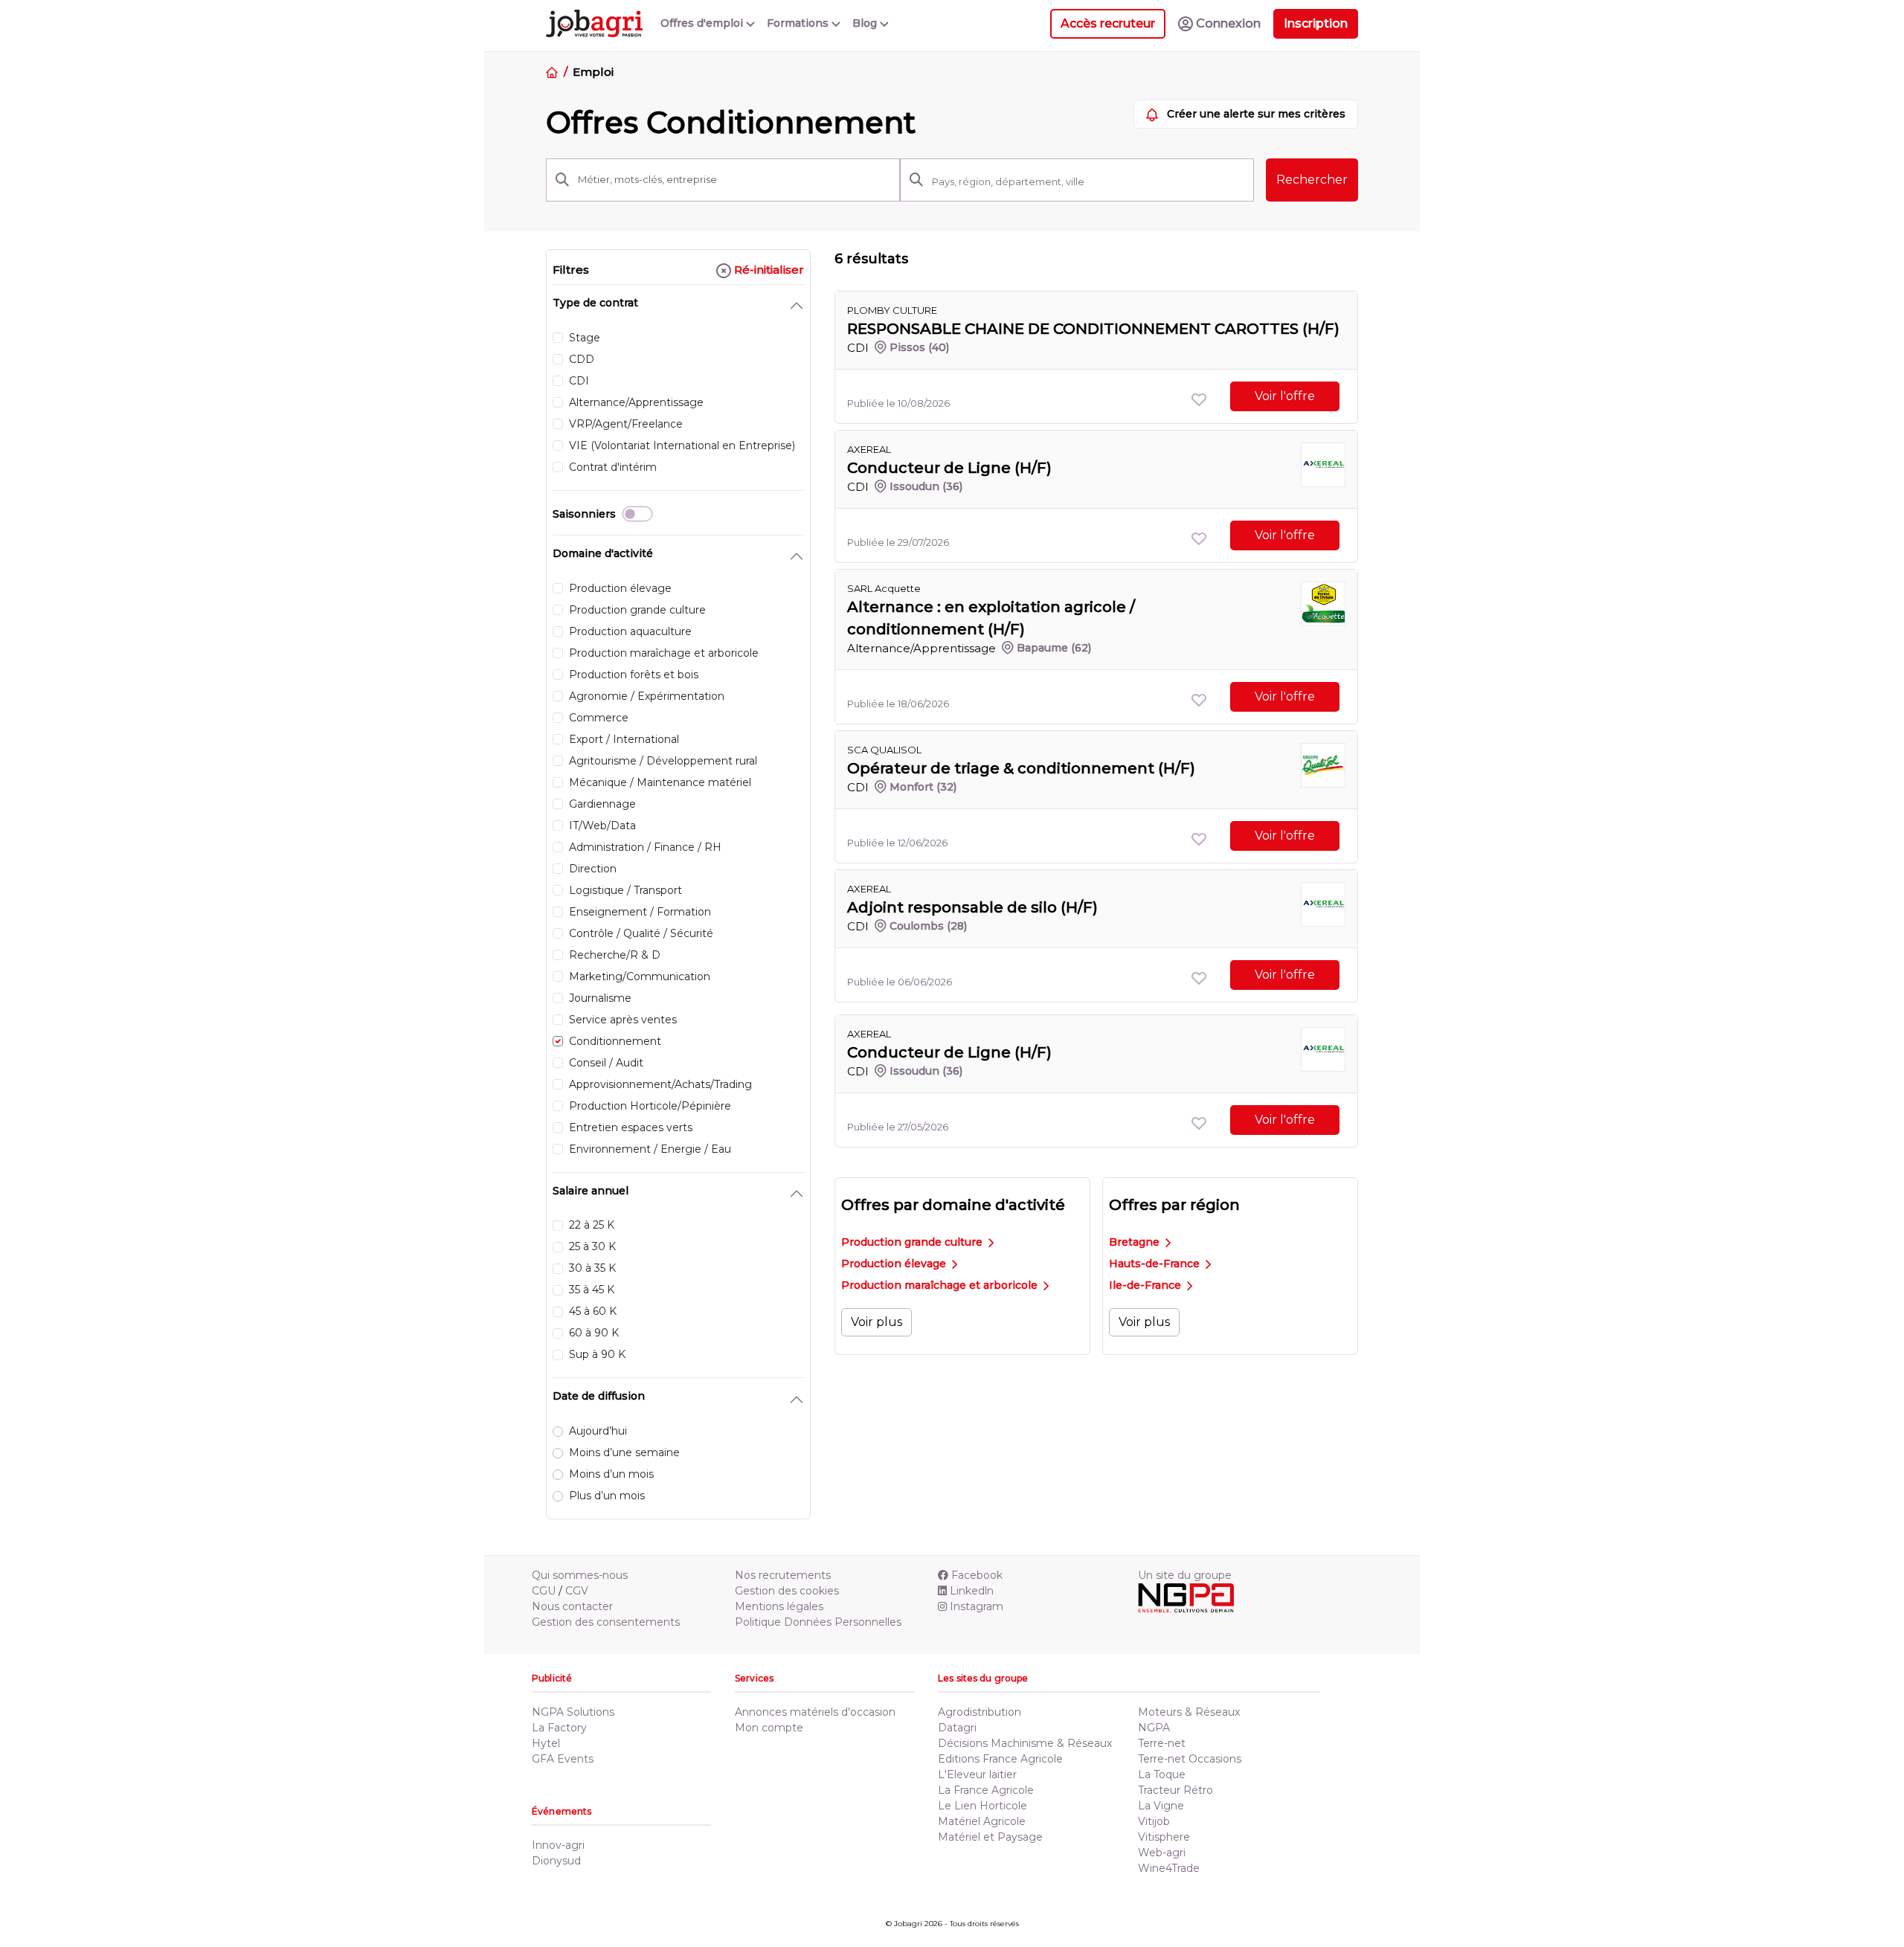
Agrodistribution (980, 1712)
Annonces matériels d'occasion (815, 1712)
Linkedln (972, 1591)
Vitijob (1154, 1821)
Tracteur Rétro (1175, 1790)
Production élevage (895, 1264)
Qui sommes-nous (580, 1575)
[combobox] (1088, 181)
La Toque (1162, 1774)
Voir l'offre (1285, 396)
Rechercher (1312, 180)
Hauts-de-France (1156, 1264)
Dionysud (556, 1861)
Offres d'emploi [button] (703, 23)
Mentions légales (779, 1606)
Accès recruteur (1108, 23)
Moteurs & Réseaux (1189, 1712)
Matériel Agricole (982, 1821)
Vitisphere (1164, 1837)
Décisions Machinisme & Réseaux (1025, 1743)
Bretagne (1136, 1242)
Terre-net (1162, 1743)
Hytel (546, 1743)
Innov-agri (558, 1845)
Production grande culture (913, 1242)
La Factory (559, 1728)
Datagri (957, 1728)
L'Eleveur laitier (977, 1774)
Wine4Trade (1169, 1868)
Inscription (1316, 23)
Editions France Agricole (1000, 1759)
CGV (577, 1591)
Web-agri (1162, 1853)
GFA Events (563, 1759)
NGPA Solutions (573, 1712)
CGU (544, 1591)
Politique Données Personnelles (818, 1622)
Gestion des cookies (787, 1591)
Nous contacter (572, 1606)
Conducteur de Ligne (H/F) (949, 468)
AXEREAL (869, 449)
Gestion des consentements (606, 1622)
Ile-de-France (1146, 1285)
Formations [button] (799, 23)
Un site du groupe (1185, 1575)
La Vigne (1161, 1806)
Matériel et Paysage (990, 1837)
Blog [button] (866, 23)
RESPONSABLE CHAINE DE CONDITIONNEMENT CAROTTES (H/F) (1093, 329)
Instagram (977, 1606)
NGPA (1154, 1728)
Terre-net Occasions (1190, 1759)
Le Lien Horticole (982, 1806)
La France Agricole (986, 1790)
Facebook (977, 1575)
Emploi (593, 72)
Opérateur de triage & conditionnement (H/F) (1021, 768)
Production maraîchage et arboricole (941, 1285)
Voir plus (877, 1322)
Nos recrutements (783, 1575)
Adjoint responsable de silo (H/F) (972, 907)
